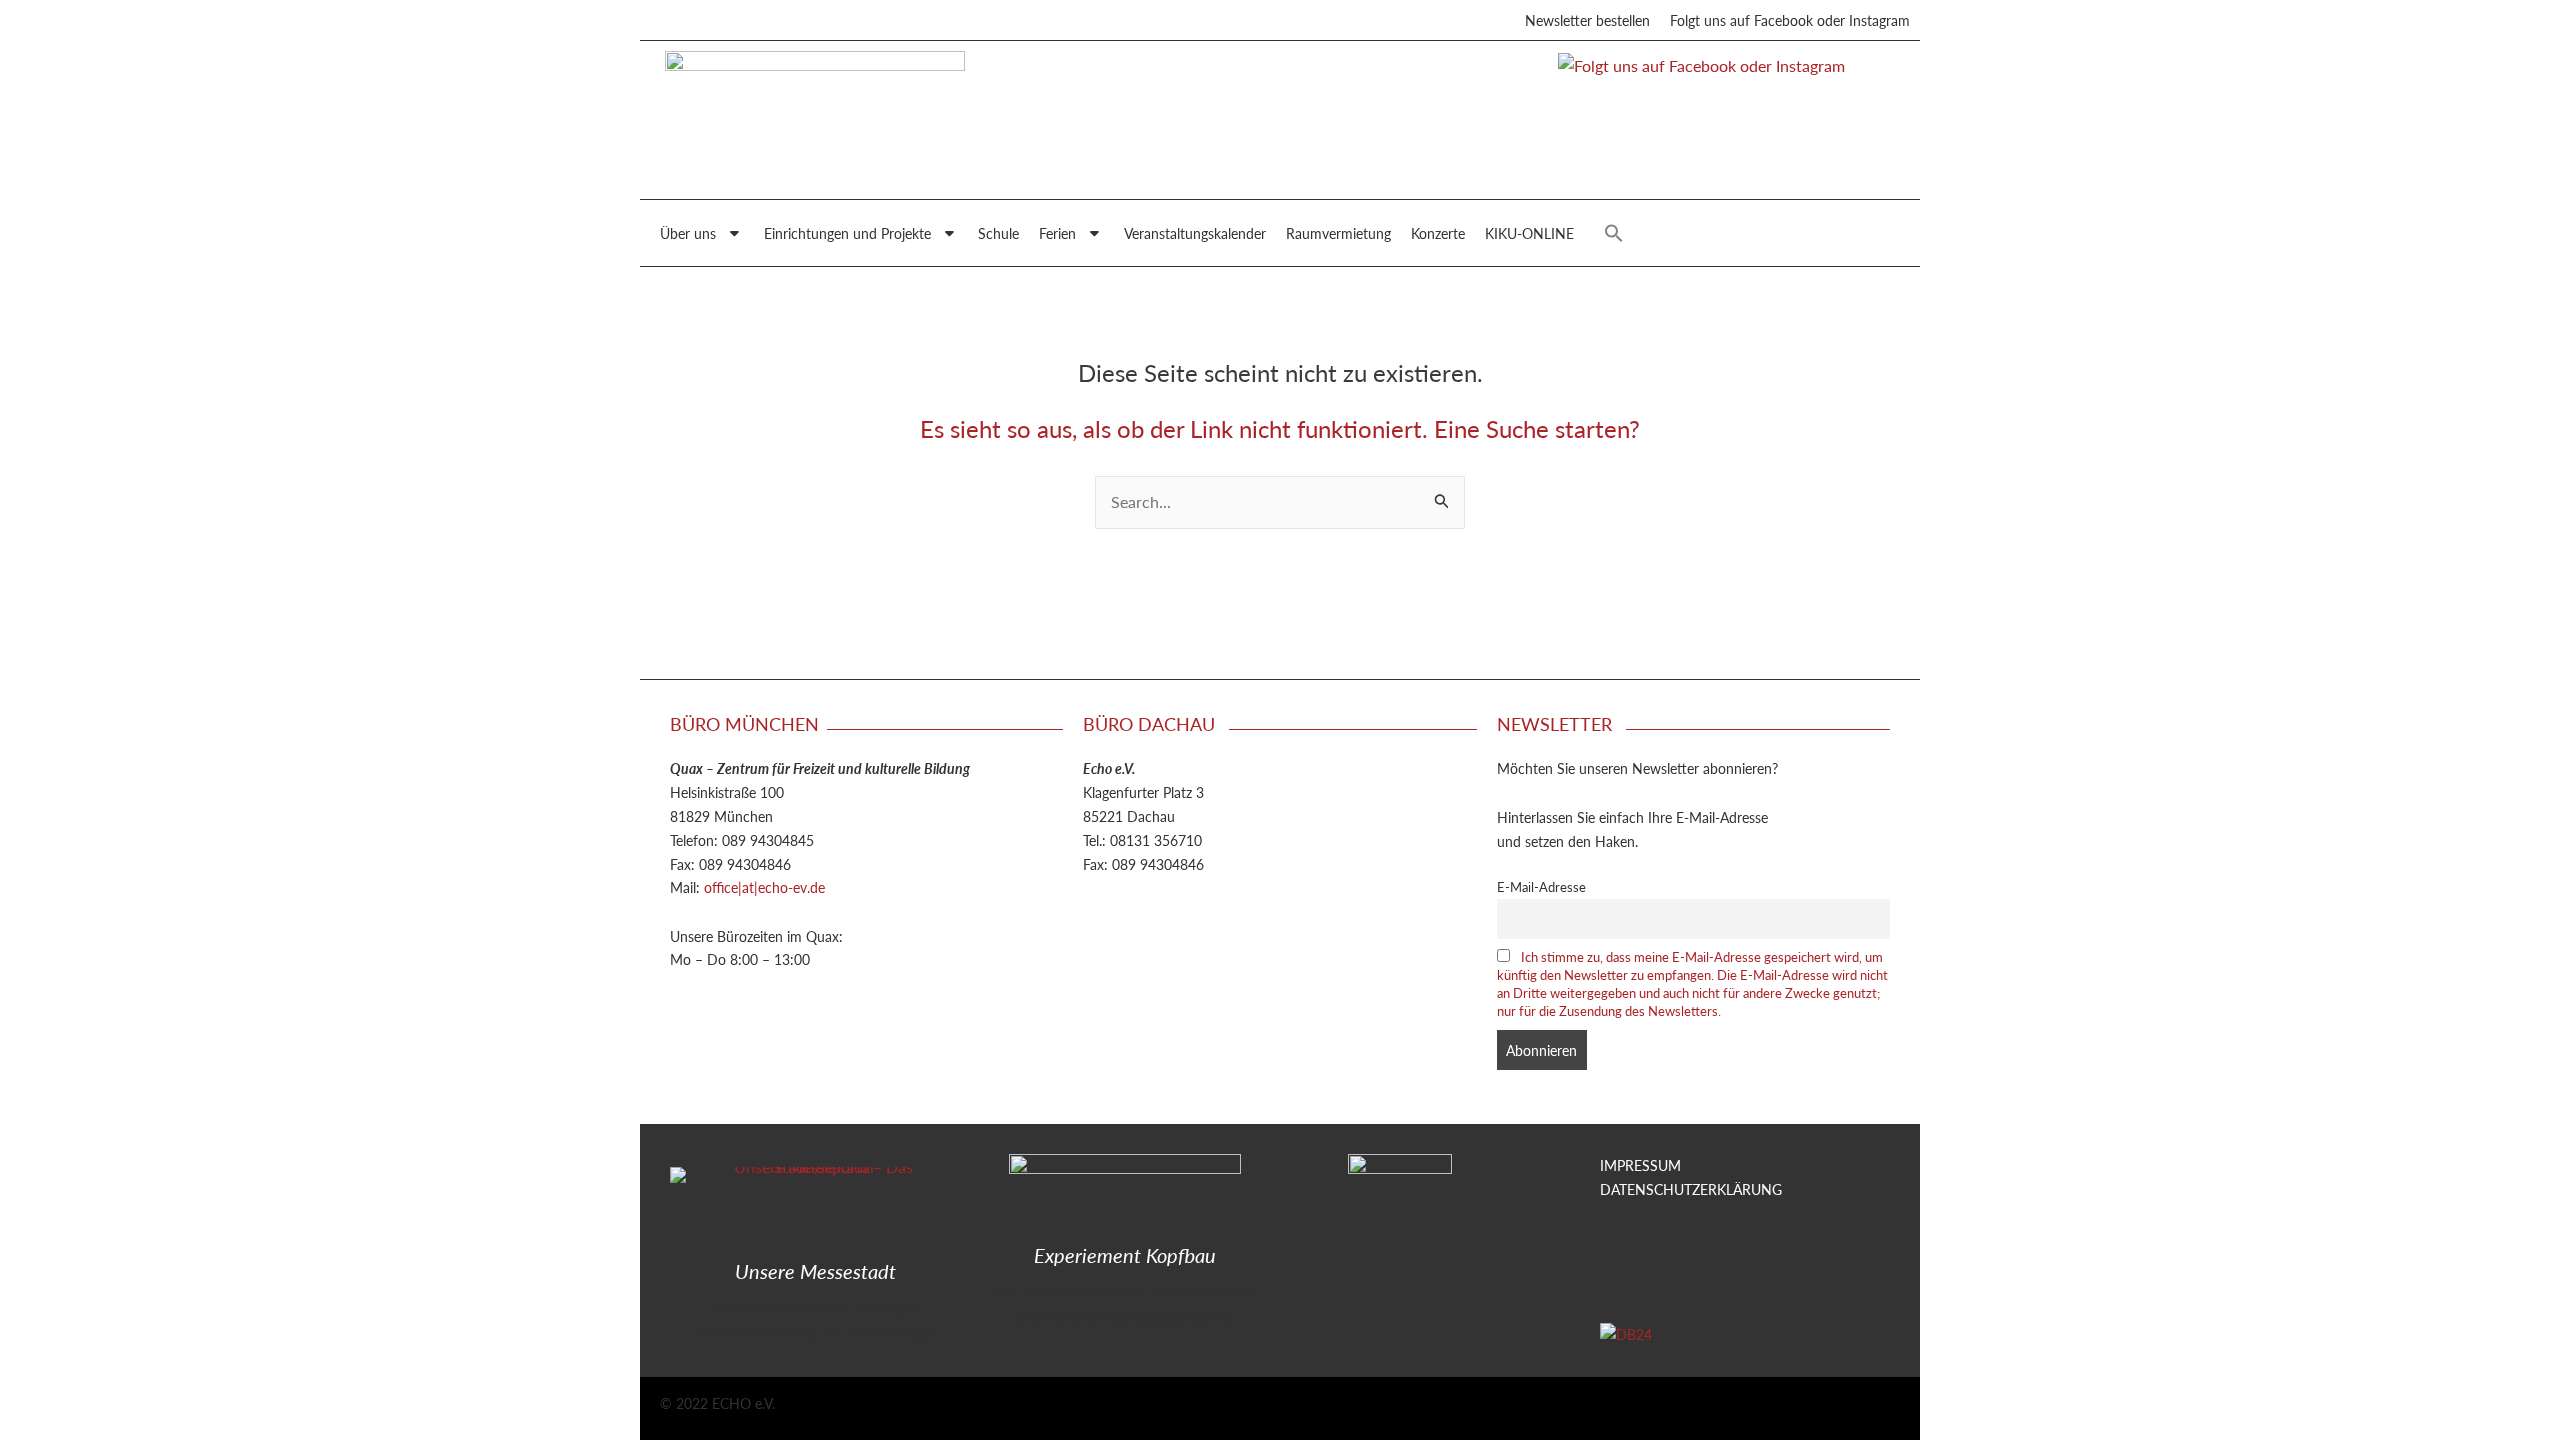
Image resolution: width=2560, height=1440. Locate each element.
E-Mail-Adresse (1541, 887)
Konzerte (1438, 233)
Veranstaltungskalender (1195, 233)
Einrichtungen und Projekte (847, 233)
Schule (998, 233)
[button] (1614, 233)
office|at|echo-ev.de (764, 887)
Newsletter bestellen (1587, 20)
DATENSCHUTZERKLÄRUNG (1691, 1189)
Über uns (688, 233)
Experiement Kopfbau (1125, 1255)
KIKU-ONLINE (1529, 233)
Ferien (1057, 233)
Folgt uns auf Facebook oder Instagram (1790, 20)
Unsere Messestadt (815, 1271)
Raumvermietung (1338, 233)
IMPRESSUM (1640, 1165)
